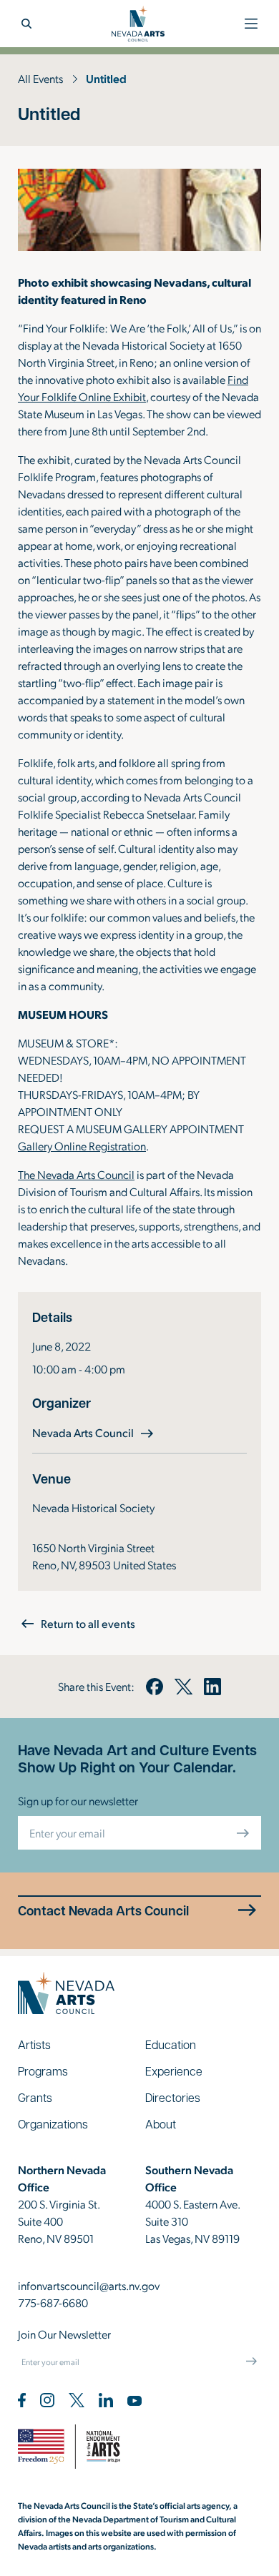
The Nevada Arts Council (76, 1174)
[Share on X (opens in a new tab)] (183, 1687)
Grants (35, 2097)
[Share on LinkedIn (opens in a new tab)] (212, 1687)
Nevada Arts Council (94, 1432)
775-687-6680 (53, 2303)
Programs (43, 2071)
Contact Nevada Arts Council (103, 1911)
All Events (40, 78)
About (161, 2124)
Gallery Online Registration (82, 1146)
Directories (173, 2097)
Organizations (53, 2124)
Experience (174, 2071)
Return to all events (88, 1623)
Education (171, 2044)
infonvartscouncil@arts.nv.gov (89, 2285)
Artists (34, 2044)
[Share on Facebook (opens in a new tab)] (155, 1687)
